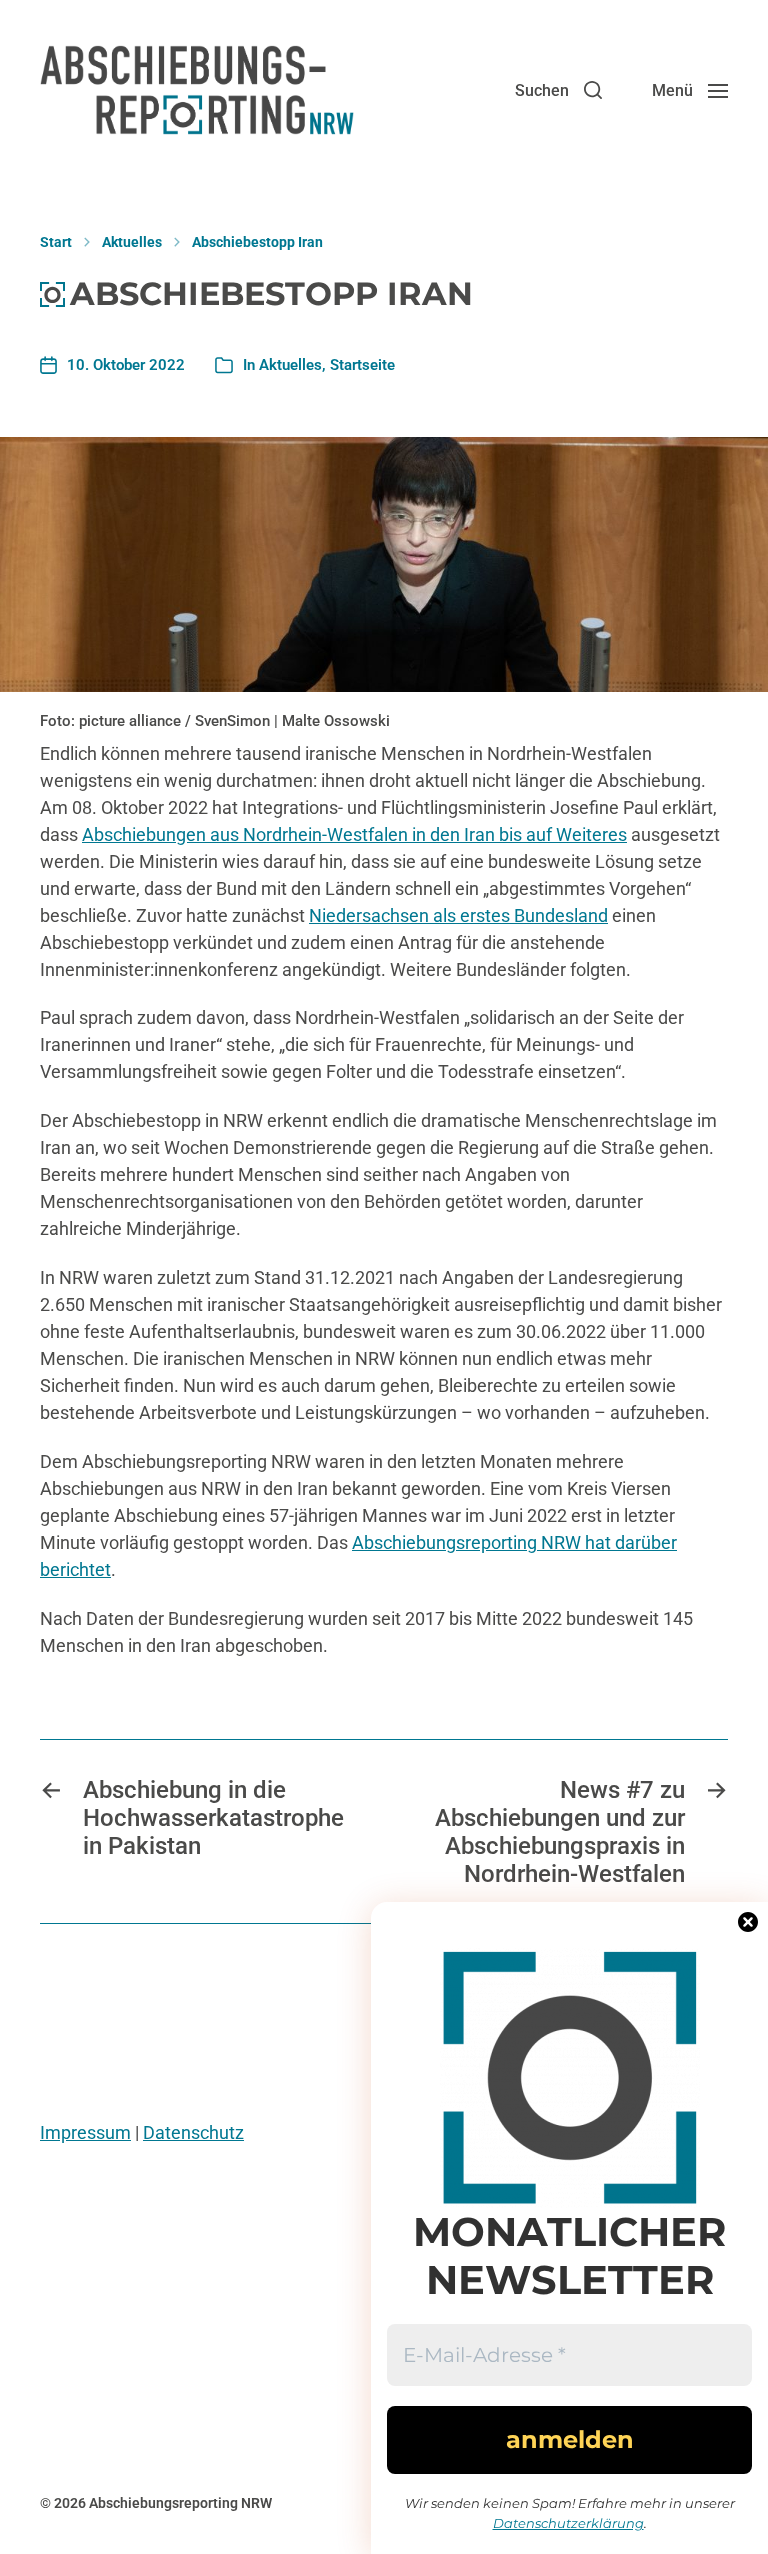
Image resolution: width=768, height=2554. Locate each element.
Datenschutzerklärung (568, 2523)
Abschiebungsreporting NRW (180, 2503)
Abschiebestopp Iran (257, 242)
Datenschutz (193, 2132)
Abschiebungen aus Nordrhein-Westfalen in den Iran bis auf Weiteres (354, 834)
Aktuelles (132, 242)
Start (56, 242)
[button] (558, 90)
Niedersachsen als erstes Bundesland (458, 915)
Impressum (85, 2132)
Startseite (362, 365)
